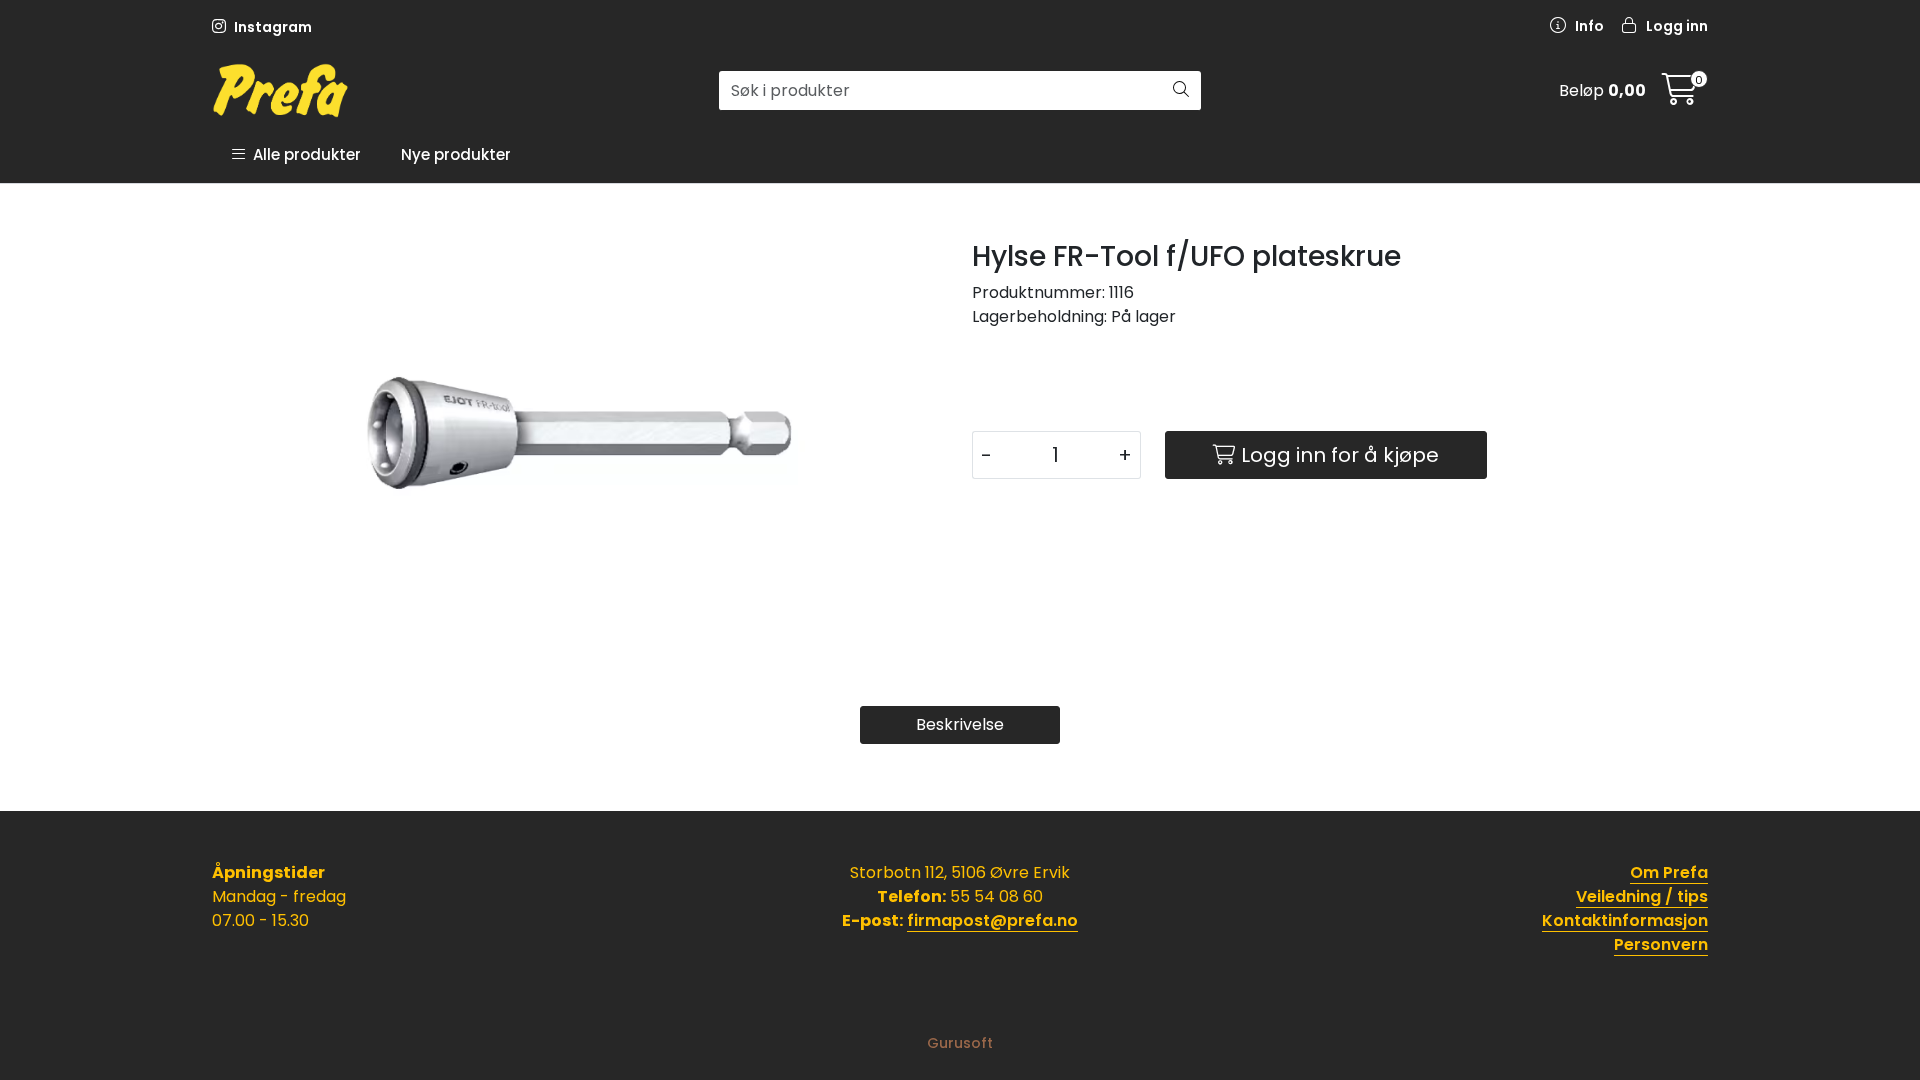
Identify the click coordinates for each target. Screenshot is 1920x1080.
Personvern (1661, 944)
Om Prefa (1669, 872)
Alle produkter (303, 154)
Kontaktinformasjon (1625, 920)
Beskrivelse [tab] (960, 724)
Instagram (271, 27)
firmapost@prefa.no (992, 920)
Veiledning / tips (1642, 896)
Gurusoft (960, 1043)
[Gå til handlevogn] (1680, 95)
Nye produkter (456, 154)
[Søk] (1181, 91)
